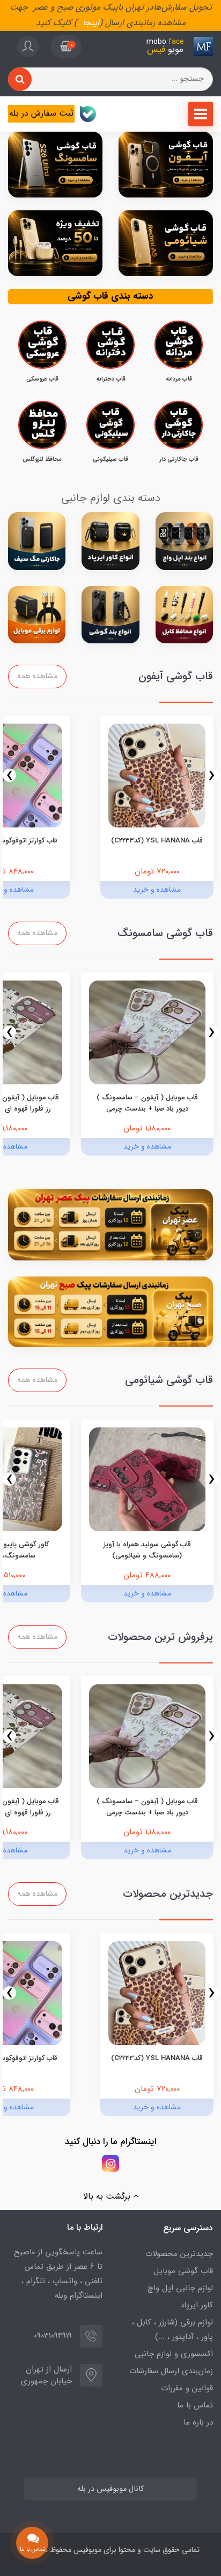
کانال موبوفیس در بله (110, 2489)
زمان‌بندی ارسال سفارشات (171, 2371)
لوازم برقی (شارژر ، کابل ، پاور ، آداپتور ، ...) (172, 2330)
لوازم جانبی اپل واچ (180, 2288)
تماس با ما (195, 2405)
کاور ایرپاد (197, 2305)
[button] (66, 47)
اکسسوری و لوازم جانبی (174, 2354)
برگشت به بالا (108, 2196)
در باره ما (198, 2422)
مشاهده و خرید (157, 890)
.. (80, 23)
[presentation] (212, 775)
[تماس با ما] (32, 2543)
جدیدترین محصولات (179, 2254)
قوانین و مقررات (187, 2388)
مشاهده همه (37, 676)
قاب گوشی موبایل (183, 2271)
